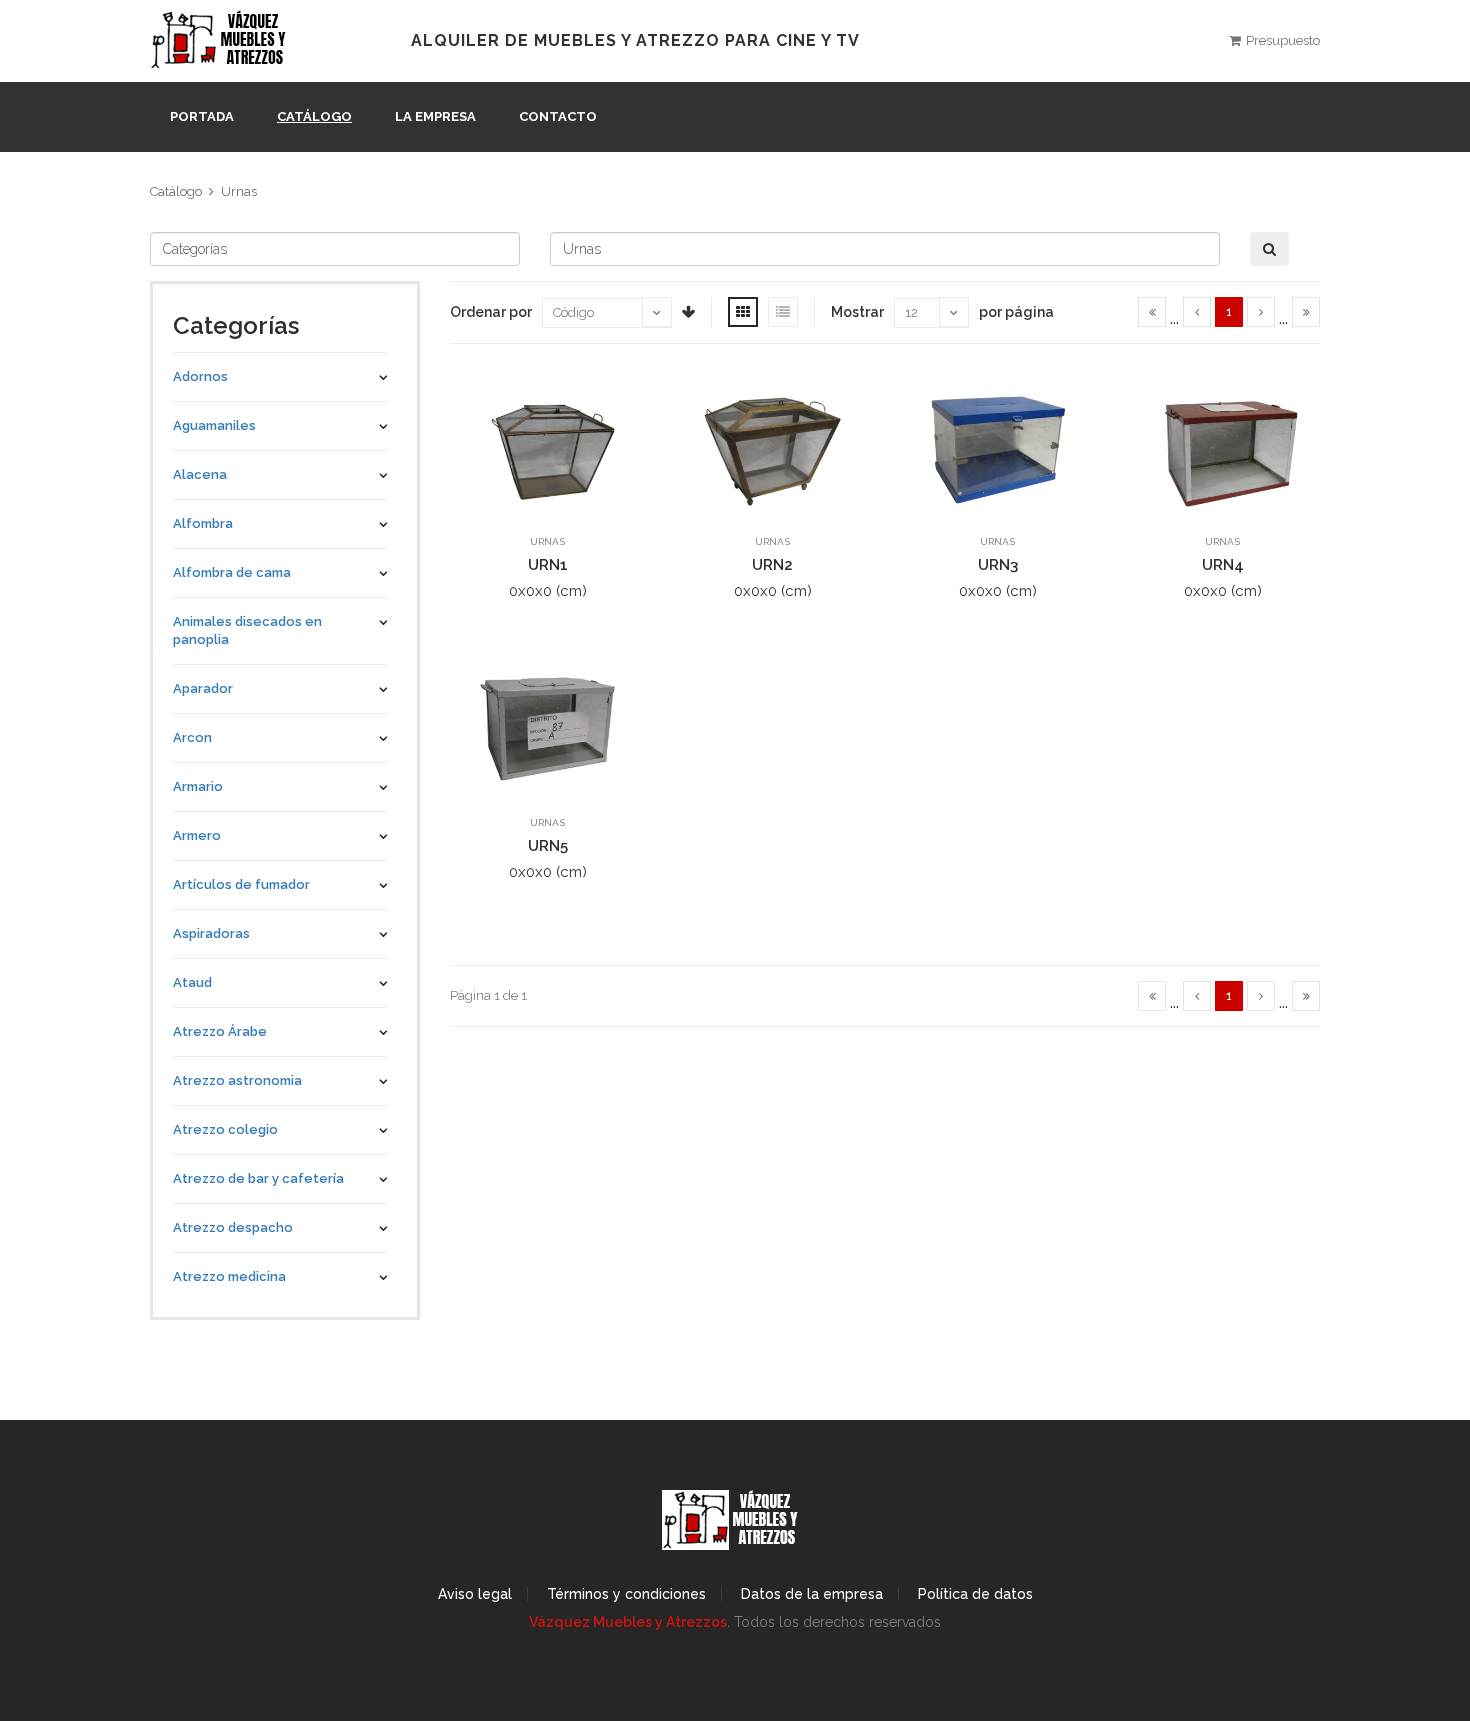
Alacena (200, 474)
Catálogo (314, 116)
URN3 (998, 565)
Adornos (200, 376)
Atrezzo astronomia (237, 1080)
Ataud (192, 982)
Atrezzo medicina (229, 1276)
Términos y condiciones (626, 1594)
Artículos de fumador (241, 884)
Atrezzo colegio (225, 1129)
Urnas (239, 191)
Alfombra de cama (232, 572)
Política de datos (975, 1594)
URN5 (548, 846)
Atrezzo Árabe (220, 1031)
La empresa (435, 116)
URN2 (772, 565)
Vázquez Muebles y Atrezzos (628, 1622)
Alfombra (203, 523)
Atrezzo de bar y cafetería (258, 1178)
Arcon (192, 737)
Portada (202, 116)
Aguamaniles (214, 425)
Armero (197, 835)
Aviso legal (475, 1594)
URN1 (548, 565)
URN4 (1223, 565)
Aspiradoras (211, 933)
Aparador (203, 688)
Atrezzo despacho (233, 1227)
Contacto (558, 116)
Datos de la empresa (812, 1594)
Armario (198, 786)
